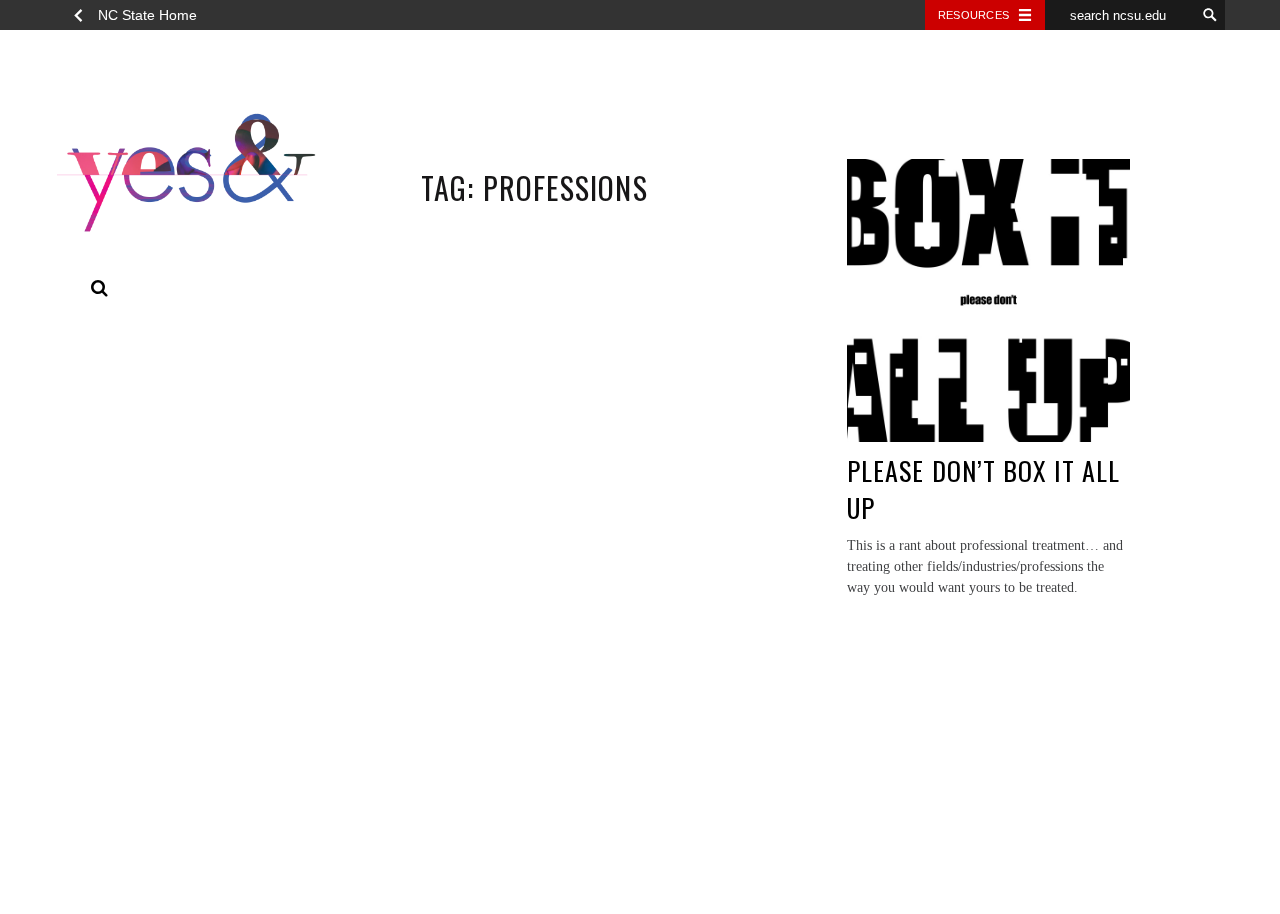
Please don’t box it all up (983, 489)
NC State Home (147, 15)
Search (100, 288)
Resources (973, 15)
